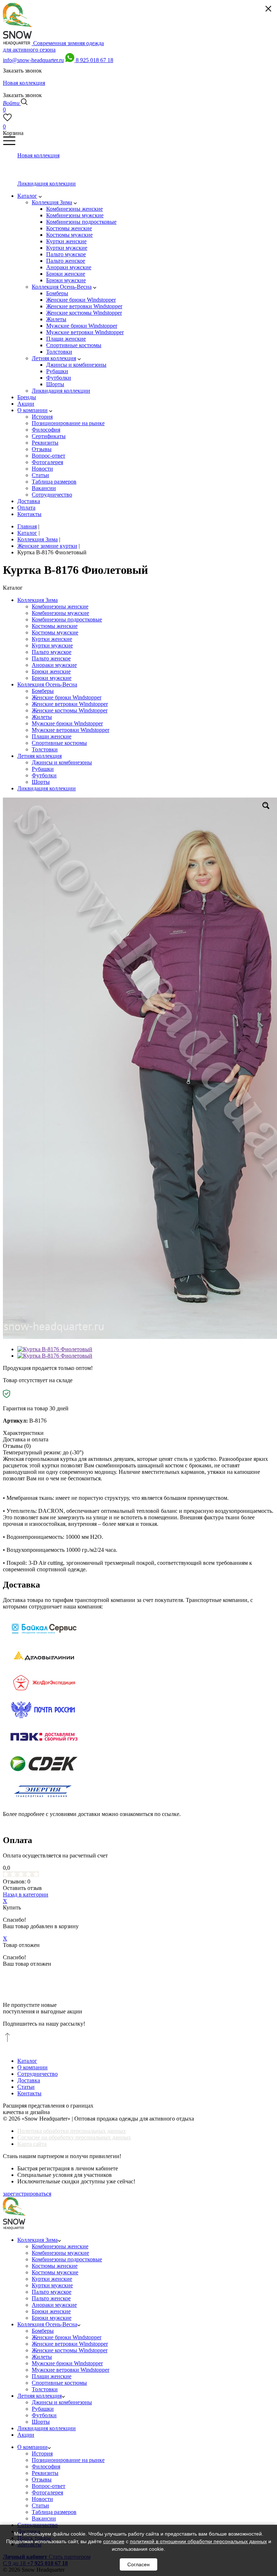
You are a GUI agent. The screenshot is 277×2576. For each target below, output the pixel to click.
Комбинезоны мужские (60, 613)
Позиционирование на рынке (68, 2460)
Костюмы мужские (55, 632)
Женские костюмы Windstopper (70, 710)
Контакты (29, 2093)
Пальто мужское (52, 652)
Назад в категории (26, 1894)
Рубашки (43, 769)
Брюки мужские (52, 678)
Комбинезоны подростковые (67, 619)
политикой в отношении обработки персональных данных (198, 2541)
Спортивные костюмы (59, 743)
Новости (42, 2499)
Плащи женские (52, 736)
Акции (26, 2435)
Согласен (138, 2564)
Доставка (29, 2080)
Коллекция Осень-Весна (47, 684)
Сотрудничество (38, 2074)
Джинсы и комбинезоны (62, 762)
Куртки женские (52, 639)
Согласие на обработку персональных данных (74, 2137)
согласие (114, 2541)
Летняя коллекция (39, 756)
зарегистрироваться (27, 2194)
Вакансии (44, 2518)
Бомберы (43, 691)
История (42, 2453)
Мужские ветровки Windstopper (71, 730)
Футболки (44, 775)
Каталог (27, 2061)
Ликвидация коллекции (47, 788)
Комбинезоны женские (60, 606)
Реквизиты (45, 2473)
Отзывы (42, 2479)
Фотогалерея (47, 2492)
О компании (32, 2067)
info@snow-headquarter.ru (33, 60)
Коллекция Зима (38, 600)
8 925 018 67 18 (94, 60)
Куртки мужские (52, 645)
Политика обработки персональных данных (72, 2131)
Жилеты (42, 717)
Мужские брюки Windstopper (67, 723)
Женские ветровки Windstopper (70, 704)
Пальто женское (51, 658)
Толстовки (45, 749)
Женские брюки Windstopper (67, 697)
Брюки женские (51, 671)
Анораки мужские (54, 665)
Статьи (26, 2087)
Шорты (41, 782)
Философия (46, 2466)
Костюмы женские (55, 626)
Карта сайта (32, 2144)
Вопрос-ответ (49, 2486)
